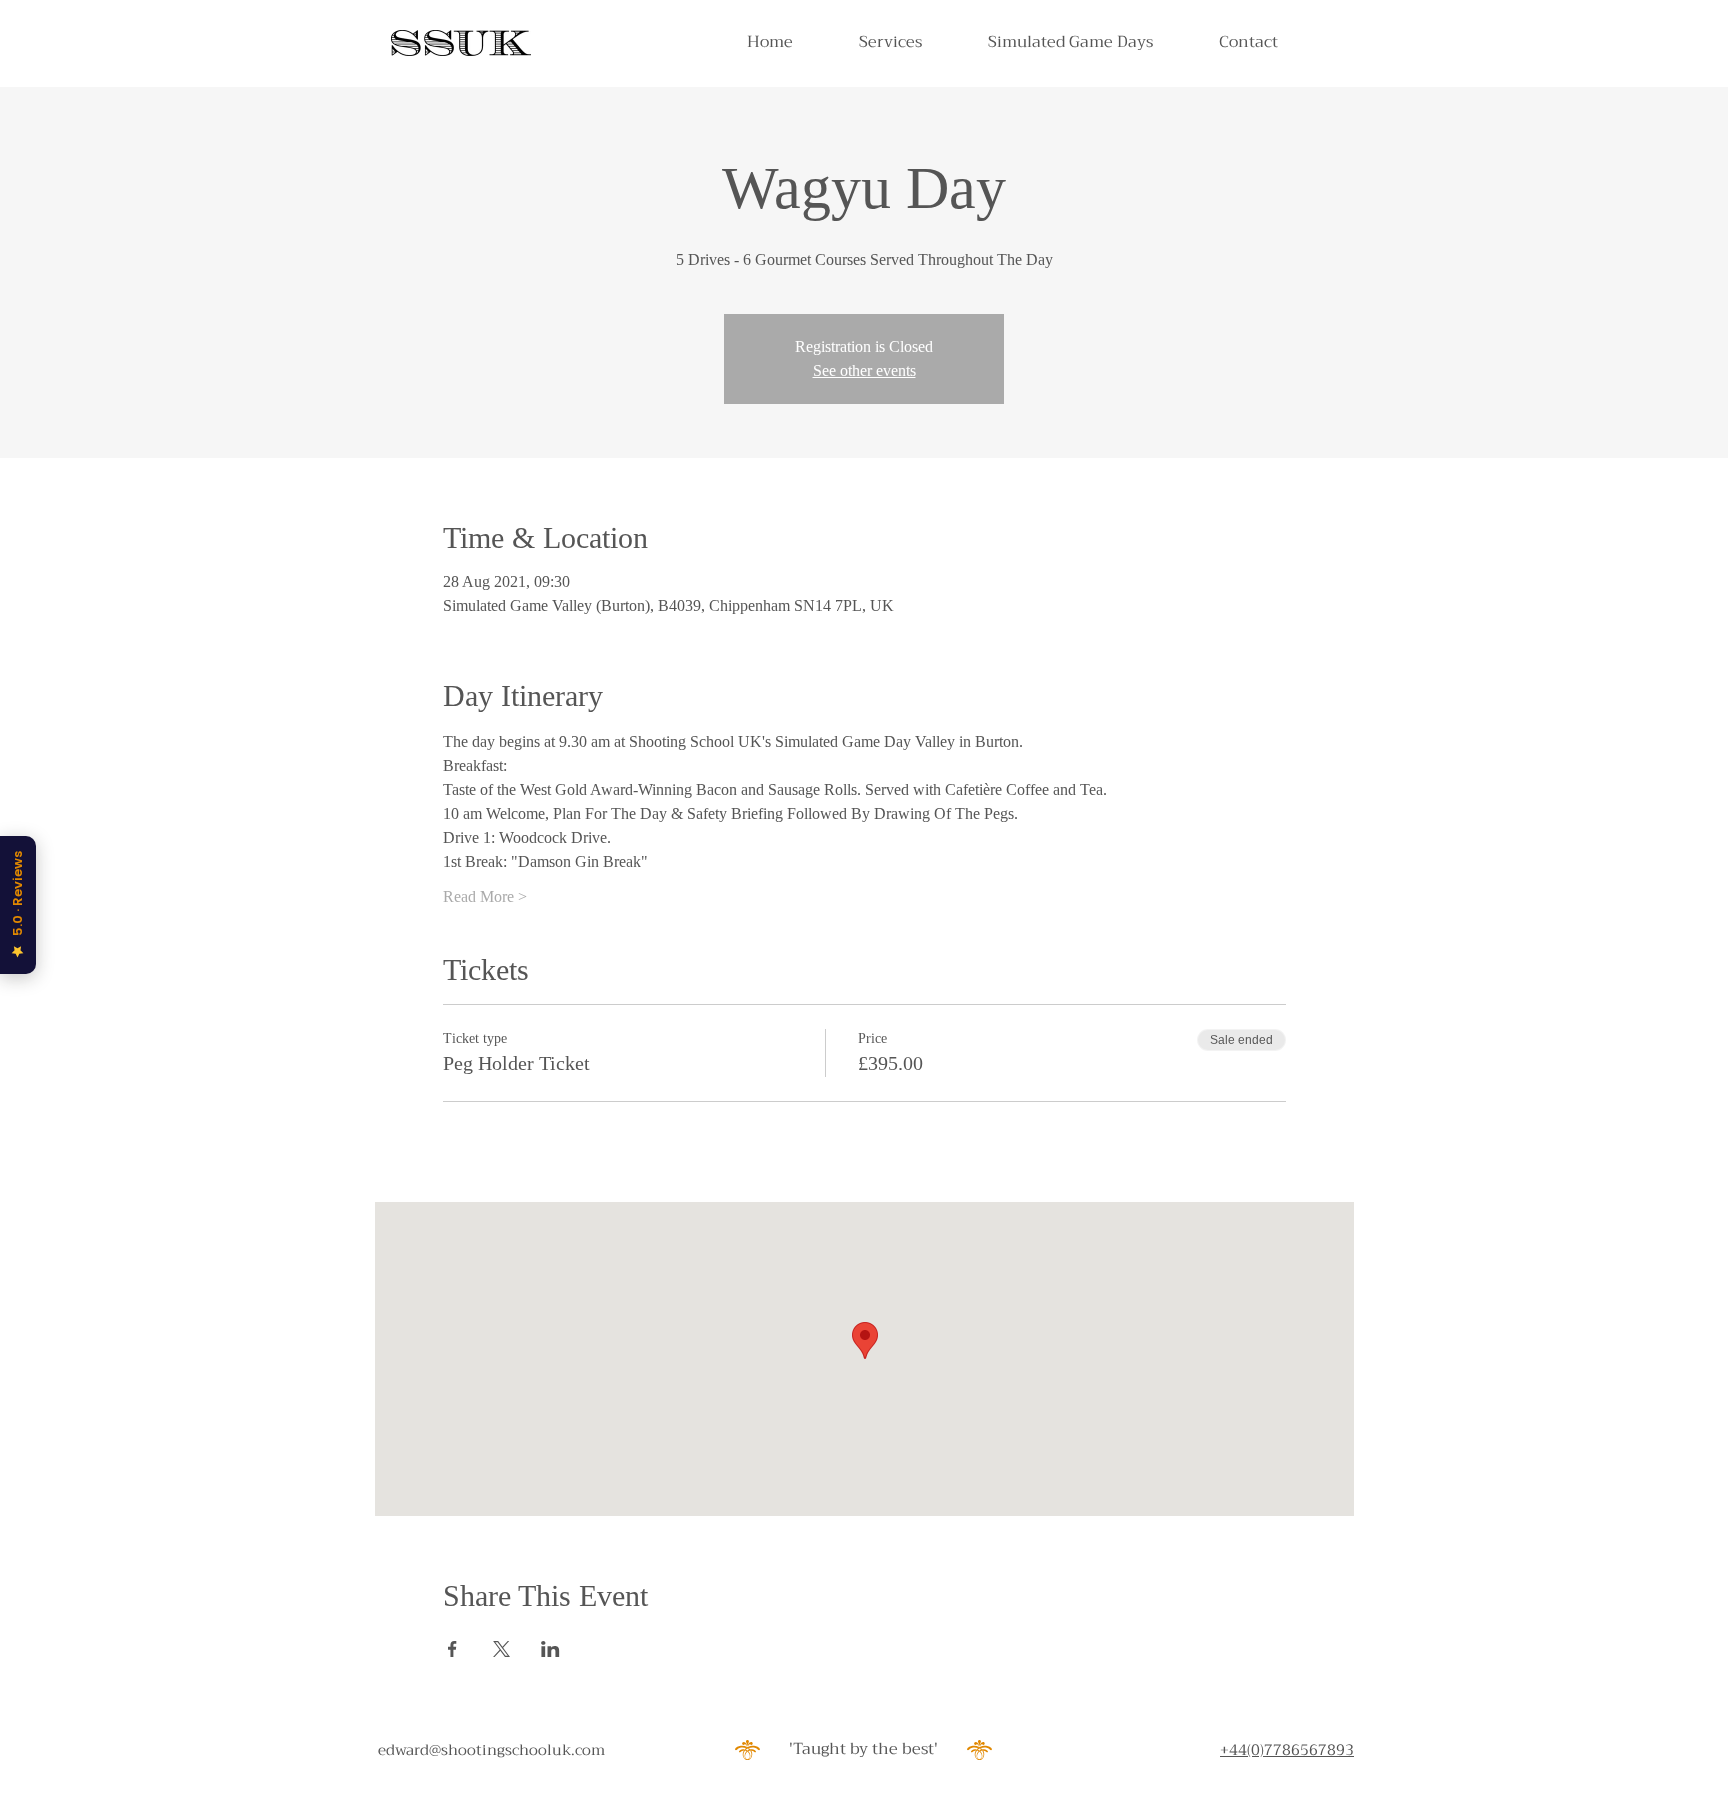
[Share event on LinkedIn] (550, 1649)
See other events (864, 370)
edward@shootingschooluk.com (491, 1750)
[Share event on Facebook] (452, 1649)
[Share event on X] (501, 1649)
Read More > (485, 896)
